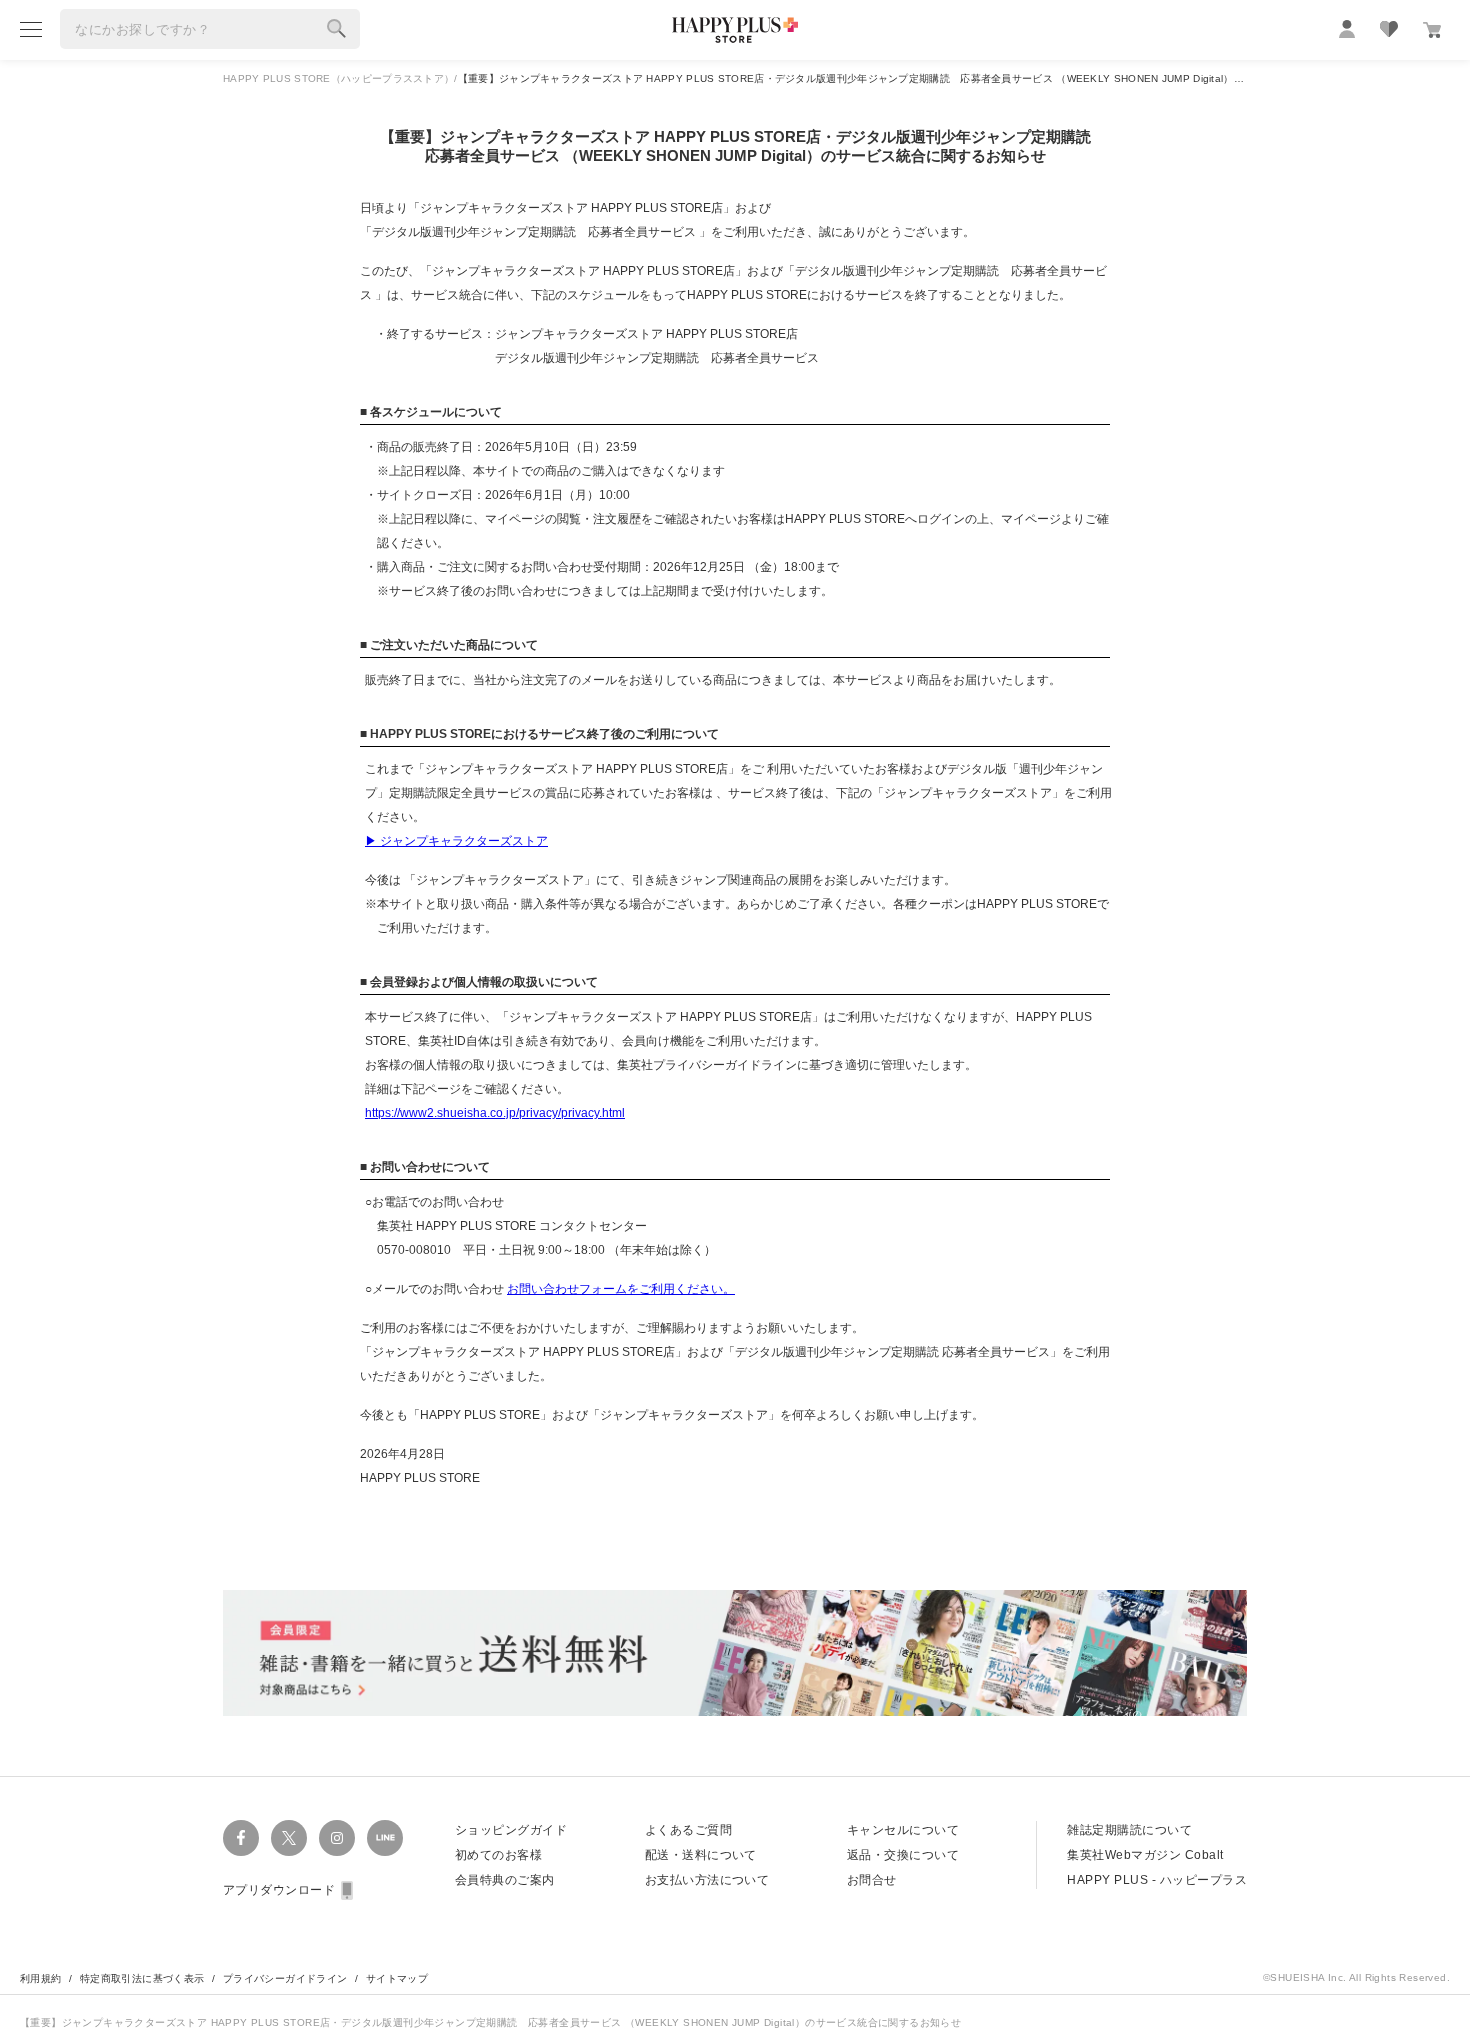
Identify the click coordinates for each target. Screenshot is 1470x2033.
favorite (1389, 29)
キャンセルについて (903, 1830)
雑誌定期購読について (1129, 1830)
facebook (241, 1838)
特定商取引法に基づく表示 (142, 1978)
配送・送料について (701, 1855)
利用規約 (41, 1978)
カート (1432, 30)
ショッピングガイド (511, 1830)
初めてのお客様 (498, 1855)
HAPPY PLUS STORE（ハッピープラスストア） (338, 78)
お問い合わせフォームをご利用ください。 (621, 1289)
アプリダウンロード (279, 1890)
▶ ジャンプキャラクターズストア (456, 841)
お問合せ (872, 1880)
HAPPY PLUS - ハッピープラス (1157, 1880)
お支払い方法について (707, 1880)
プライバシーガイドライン (285, 1978)
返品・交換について (903, 1855)
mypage (1347, 29)
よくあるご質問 (688, 1830)
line (385, 1838)
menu (31, 29)
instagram (337, 1838)
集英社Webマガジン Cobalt (1145, 1855)
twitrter (289, 1838)
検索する (337, 29)
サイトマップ (397, 1978)
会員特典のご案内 (505, 1880)
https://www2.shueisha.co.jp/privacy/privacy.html (495, 1113)
